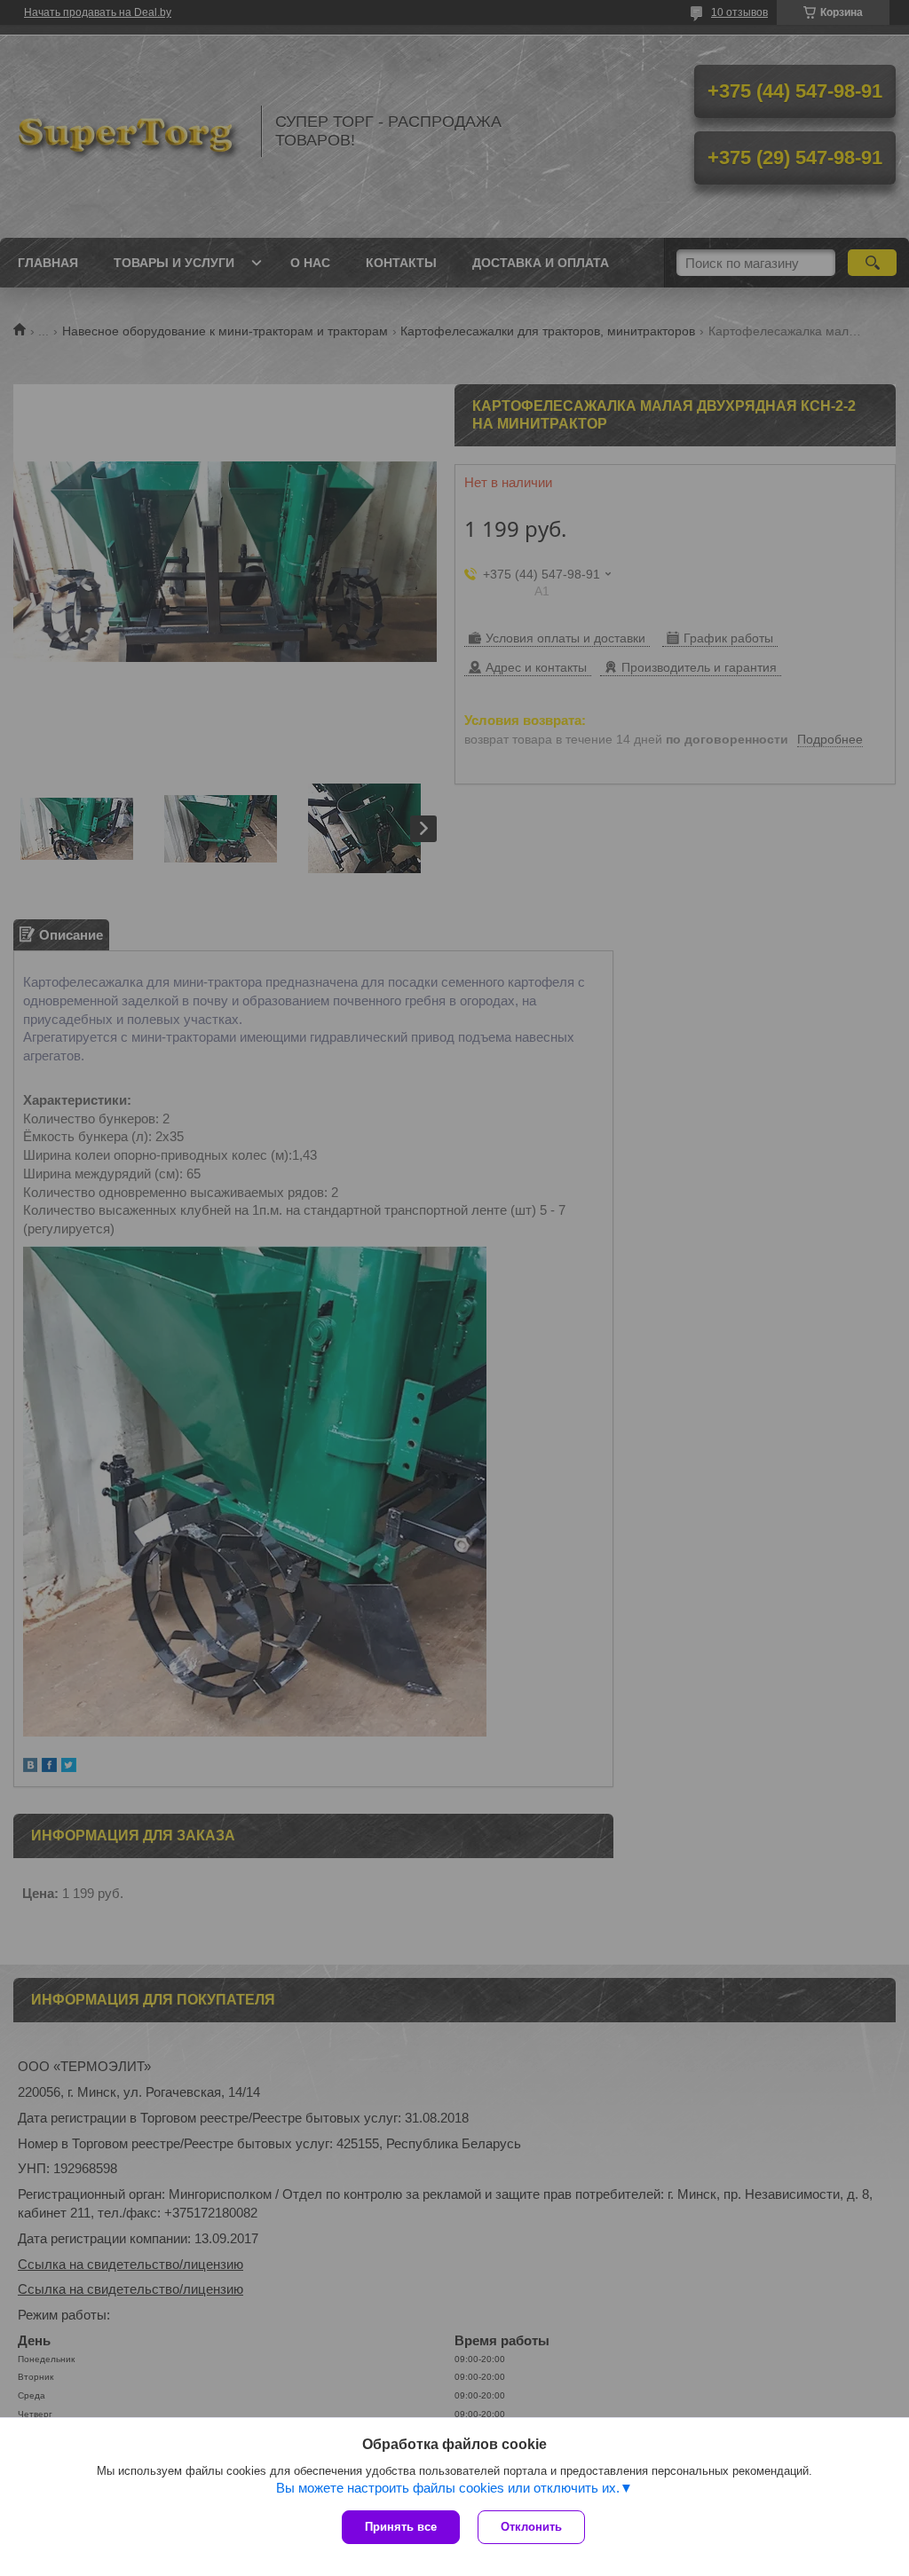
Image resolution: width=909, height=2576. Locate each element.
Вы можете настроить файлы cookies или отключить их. (448, 2488)
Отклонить (531, 2527)
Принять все (401, 2527)
